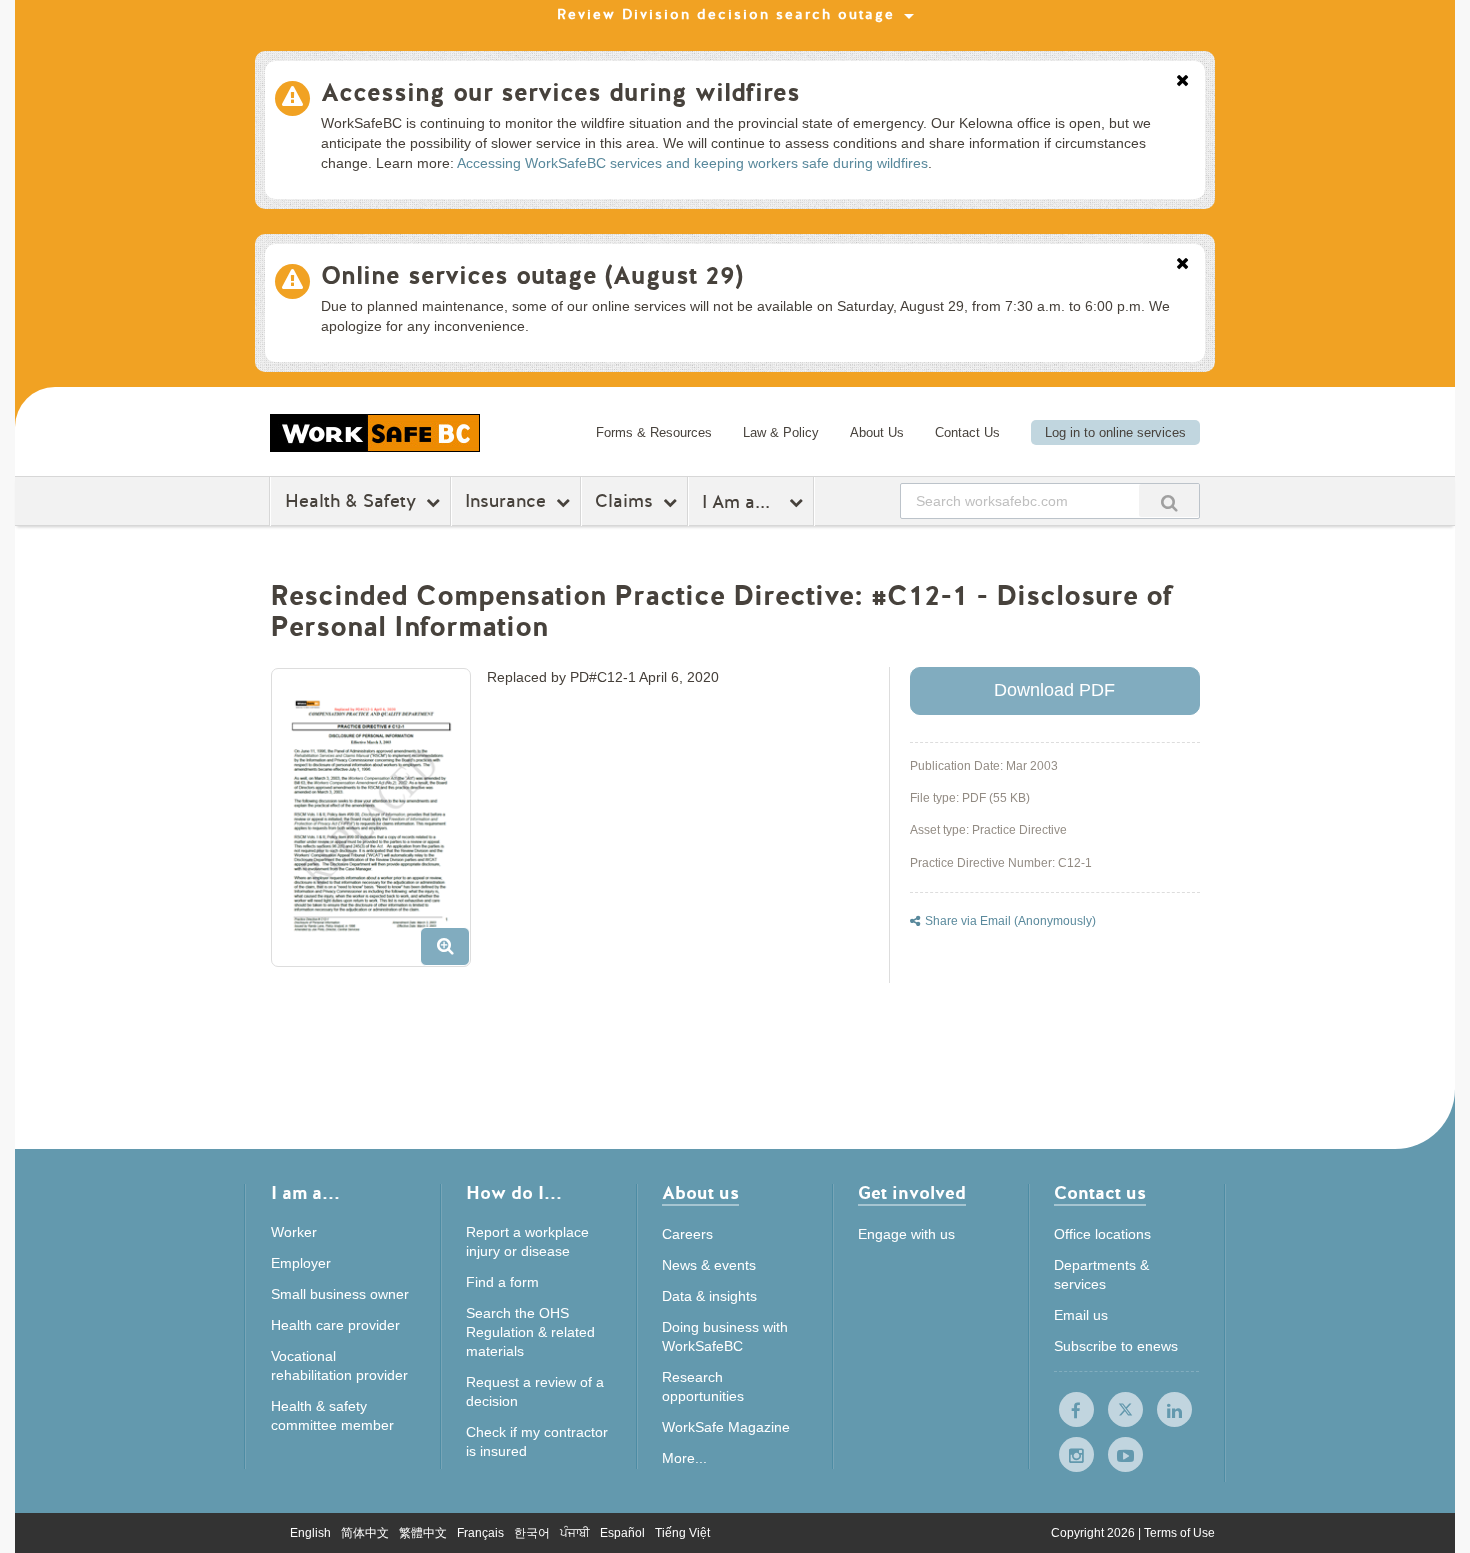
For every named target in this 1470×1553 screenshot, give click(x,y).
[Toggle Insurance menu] (565, 502)
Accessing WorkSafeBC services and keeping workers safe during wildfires (692, 163)
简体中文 (365, 1533)
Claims (624, 501)
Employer (301, 1263)
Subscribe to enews (1116, 1346)
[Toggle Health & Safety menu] (435, 502)
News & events (709, 1265)
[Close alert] (1182, 82)
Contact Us (967, 432)
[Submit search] (1169, 500)
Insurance (505, 501)
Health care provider (335, 1325)
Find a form (502, 1282)
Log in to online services (1115, 432)
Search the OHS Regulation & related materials (530, 1332)
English (310, 1533)
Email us (1081, 1315)
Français (480, 1533)
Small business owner (340, 1294)
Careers (687, 1234)
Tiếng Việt (682, 1533)
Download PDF (1054, 690)
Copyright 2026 (1094, 1533)
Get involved (912, 1194)
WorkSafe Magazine (726, 1427)
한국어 (532, 1533)
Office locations (1102, 1234)
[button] (378, 825)
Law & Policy (781, 432)
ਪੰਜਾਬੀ (575, 1533)
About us (700, 1194)
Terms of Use (1179, 1533)
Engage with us (906, 1234)
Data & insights (709, 1296)
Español (622, 1533)
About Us (877, 432)
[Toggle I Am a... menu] (798, 502)
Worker (294, 1232)
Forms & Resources (654, 432)
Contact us (1100, 1194)
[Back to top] (1267, 1446)
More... (684, 1458)
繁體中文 (423, 1533)
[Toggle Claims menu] (672, 502)
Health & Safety (350, 501)
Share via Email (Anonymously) (1010, 921)
